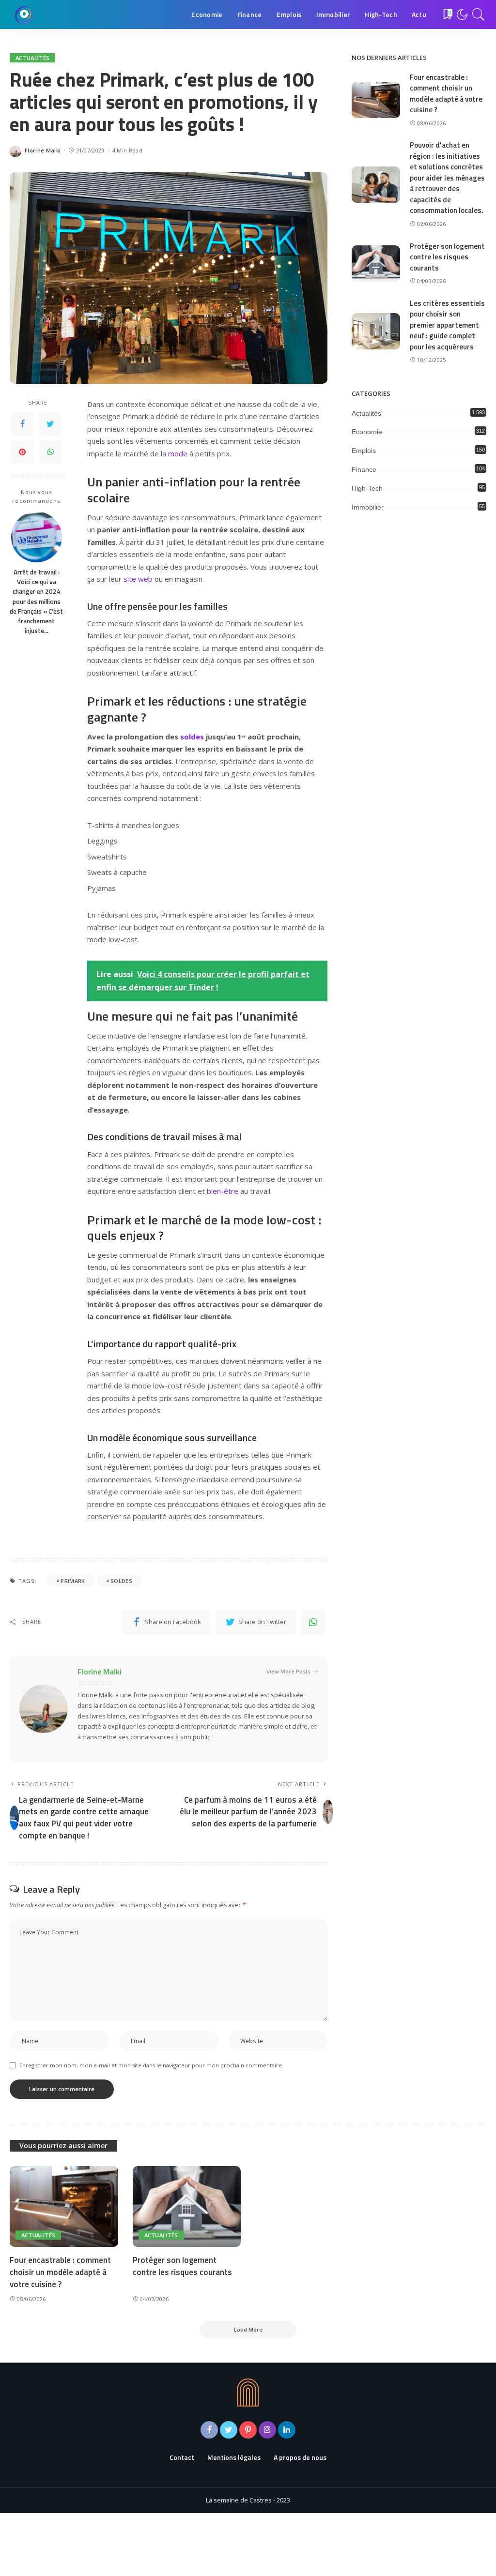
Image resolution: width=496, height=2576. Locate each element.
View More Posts (288, 1671)
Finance (364, 469)
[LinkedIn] (287, 2430)
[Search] (479, 15)
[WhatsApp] (50, 452)
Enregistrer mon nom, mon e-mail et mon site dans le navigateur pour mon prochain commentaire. (151, 2065)
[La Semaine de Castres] (24, 15)
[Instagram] (267, 2430)
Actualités (32, 58)
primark (73, 1581)
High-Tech (367, 488)
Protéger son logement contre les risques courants (447, 257)
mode (178, 453)
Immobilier (368, 507)
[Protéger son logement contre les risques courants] (376, 264)
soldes (192, 737)
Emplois (364, 451)
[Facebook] (22, 424)
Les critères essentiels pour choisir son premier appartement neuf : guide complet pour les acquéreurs (447, 325)
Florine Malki (43, 150)
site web (138, 579)
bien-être (223, 1191)
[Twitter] (50, 424)
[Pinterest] (22, 452)
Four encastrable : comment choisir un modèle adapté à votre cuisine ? (446, 94)
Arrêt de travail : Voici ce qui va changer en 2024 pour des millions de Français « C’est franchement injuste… (36, 602)
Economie (367, 432)
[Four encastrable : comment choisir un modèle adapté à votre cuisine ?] (376, 100)
